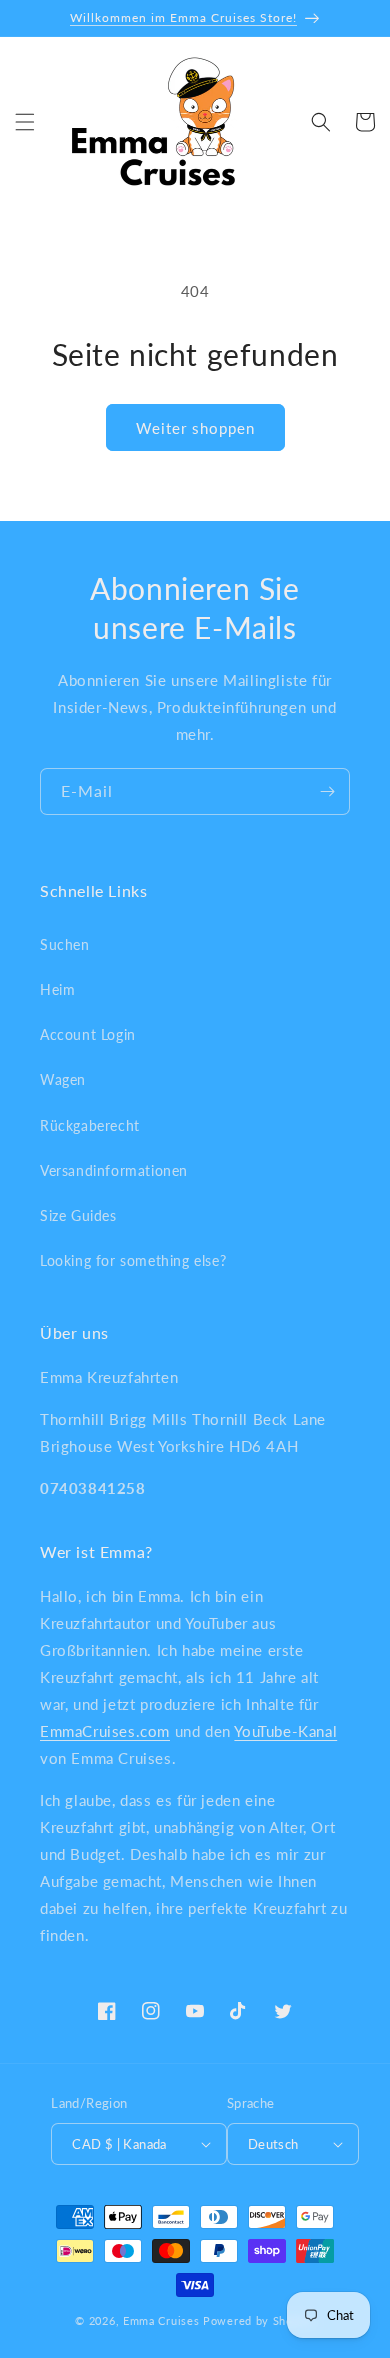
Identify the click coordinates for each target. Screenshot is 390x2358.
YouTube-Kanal (285, 1731)
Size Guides (78, 1215)
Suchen (65, 944)
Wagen (63, 1079)
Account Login (88, 1034)
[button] (25, 122)
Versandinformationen (114, 1170)
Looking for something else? (133, 1260)
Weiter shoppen (195, 428)
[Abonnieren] (327, 791)
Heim (57, 989)
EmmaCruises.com (105, 1731)
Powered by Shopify (259, 2320)
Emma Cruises (161, 2320)
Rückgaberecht (90, 1125)
